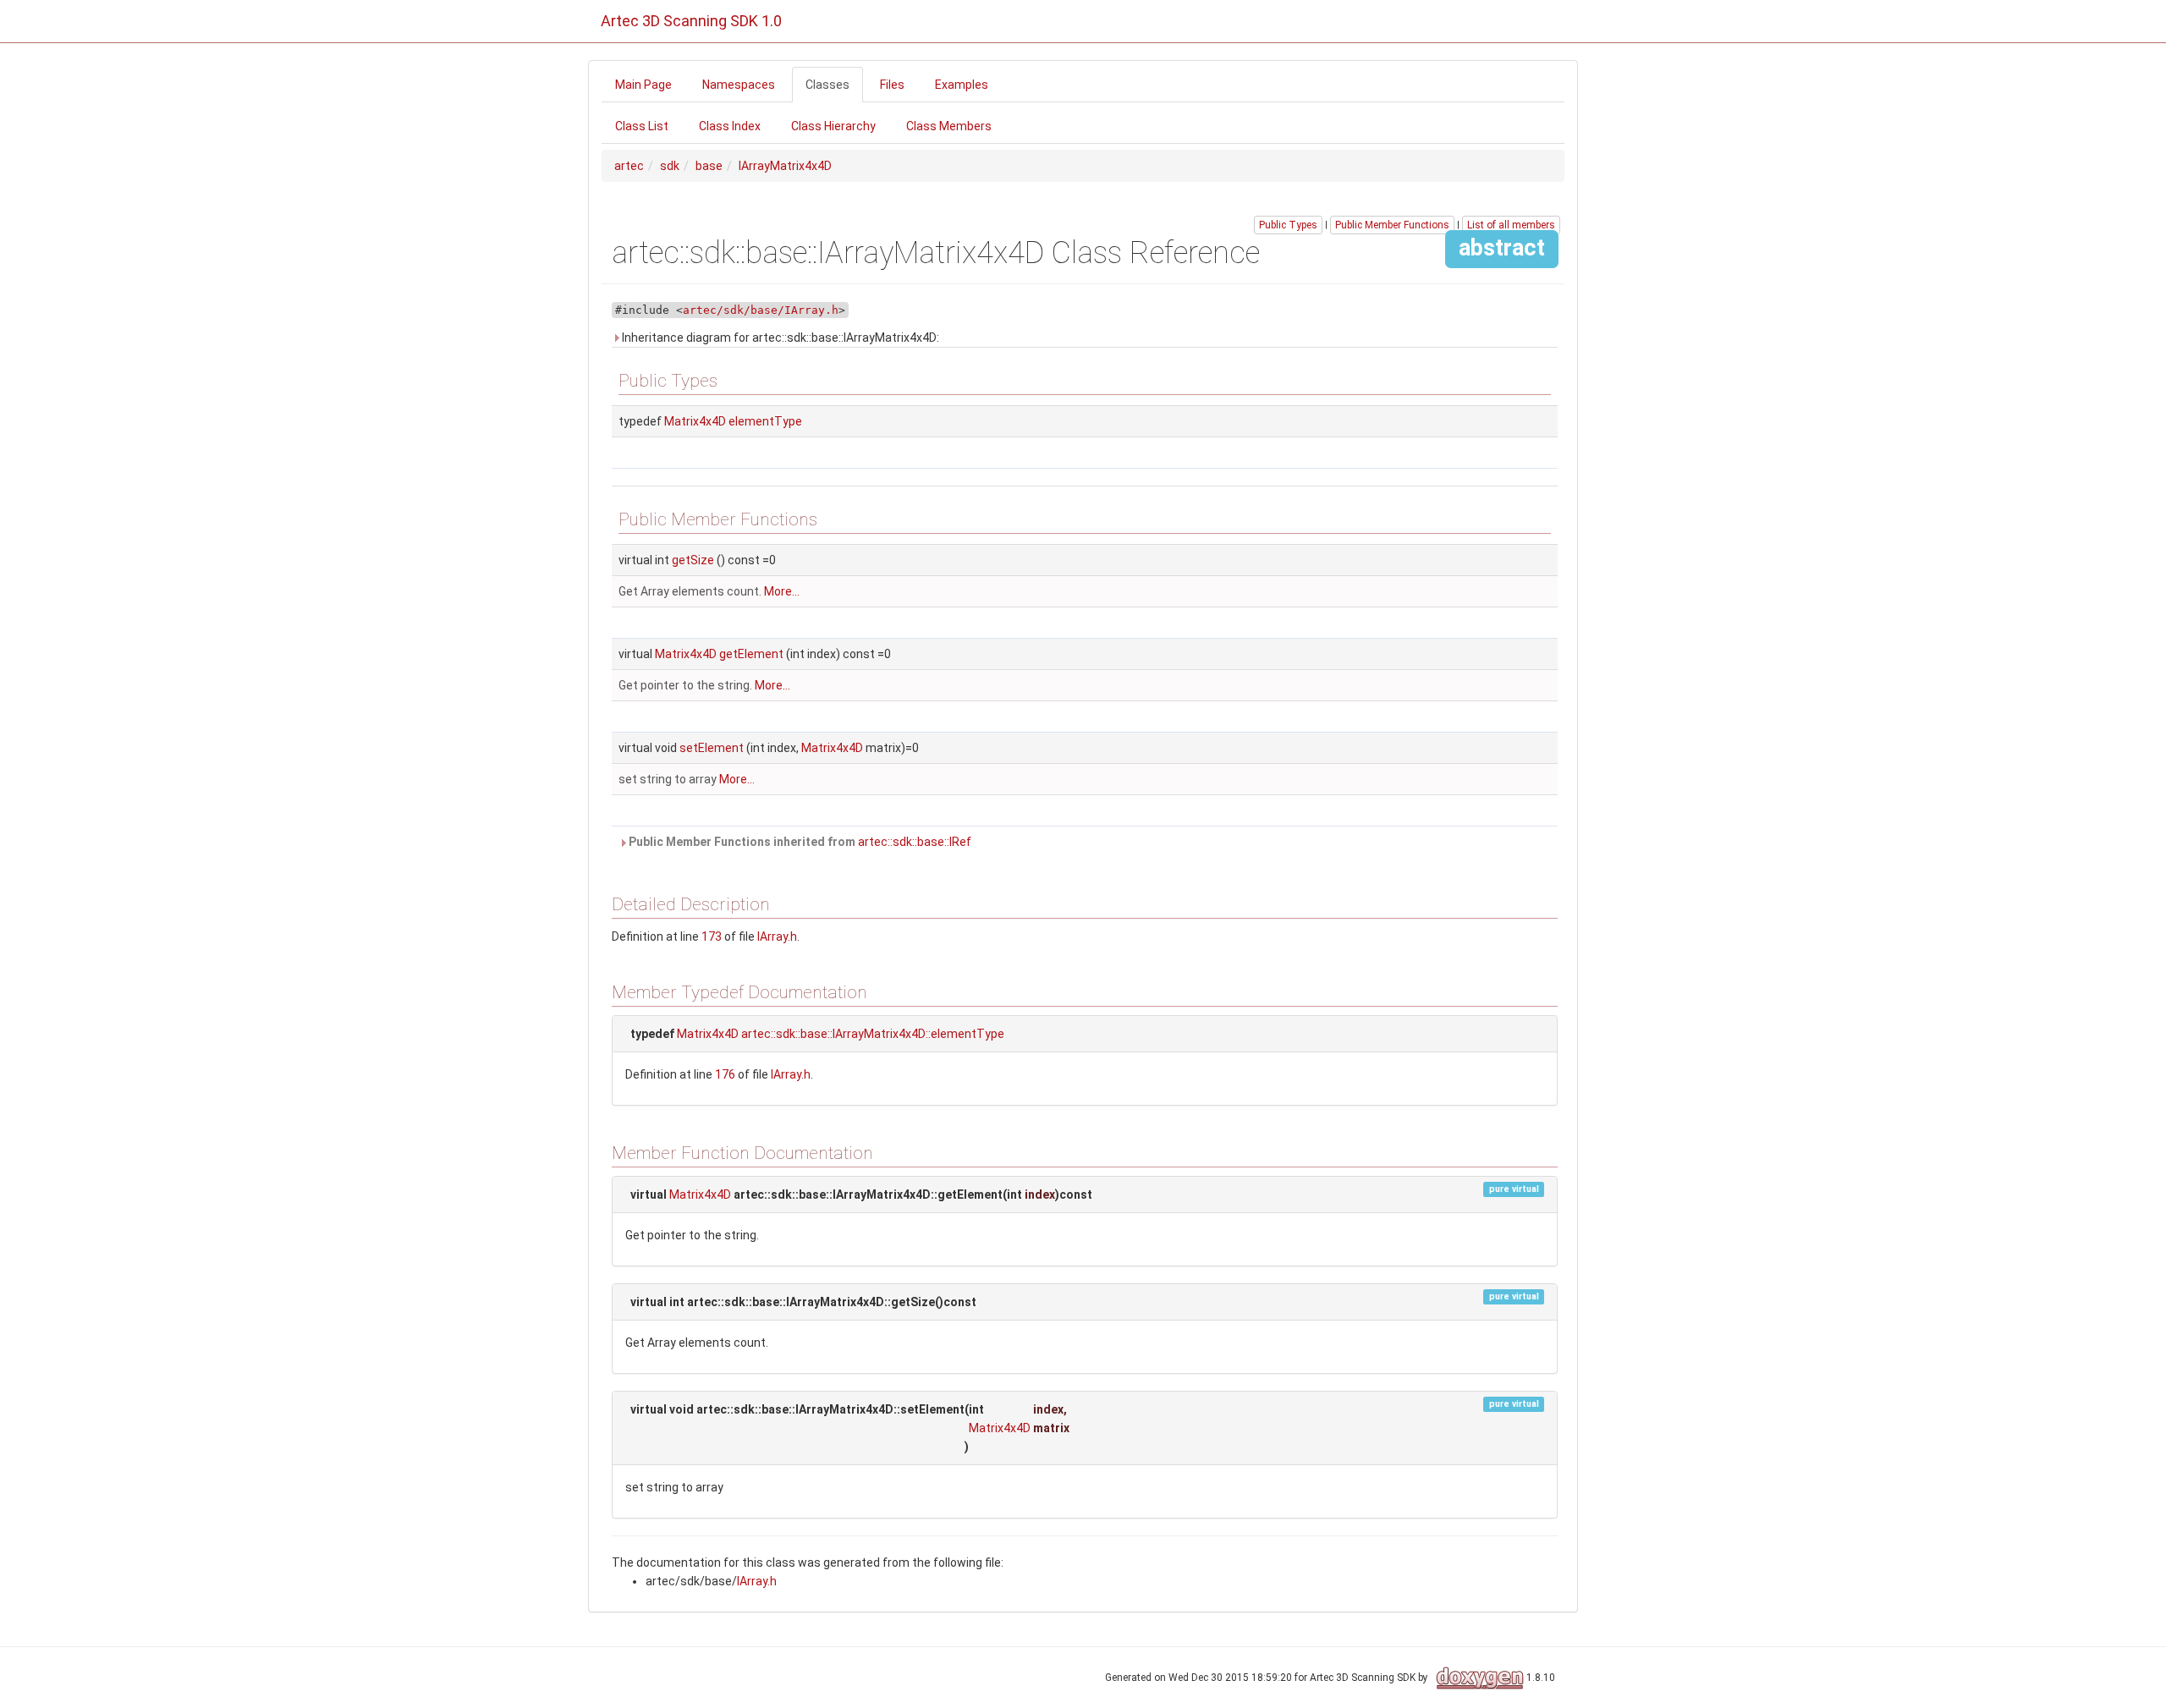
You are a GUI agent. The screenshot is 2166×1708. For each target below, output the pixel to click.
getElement (751, 654)
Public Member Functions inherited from (799, 842)
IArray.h (777, 936)
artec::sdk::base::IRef (915, 842)
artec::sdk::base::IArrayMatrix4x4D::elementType (873, 1034)
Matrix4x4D (695, 421)
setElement (712, 748)
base (709, 166)
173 (712, 936)
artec (629, 166)
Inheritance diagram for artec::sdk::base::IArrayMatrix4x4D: (779, 338)
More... (782, 591)
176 (725, 1074)
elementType (765, 421)
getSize (693, 560)
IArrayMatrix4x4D (785, 166)
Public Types (1288, 225)
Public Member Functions (1392, 225)
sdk (670, 166)
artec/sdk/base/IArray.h (761, 310)
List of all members (1511, 225)
